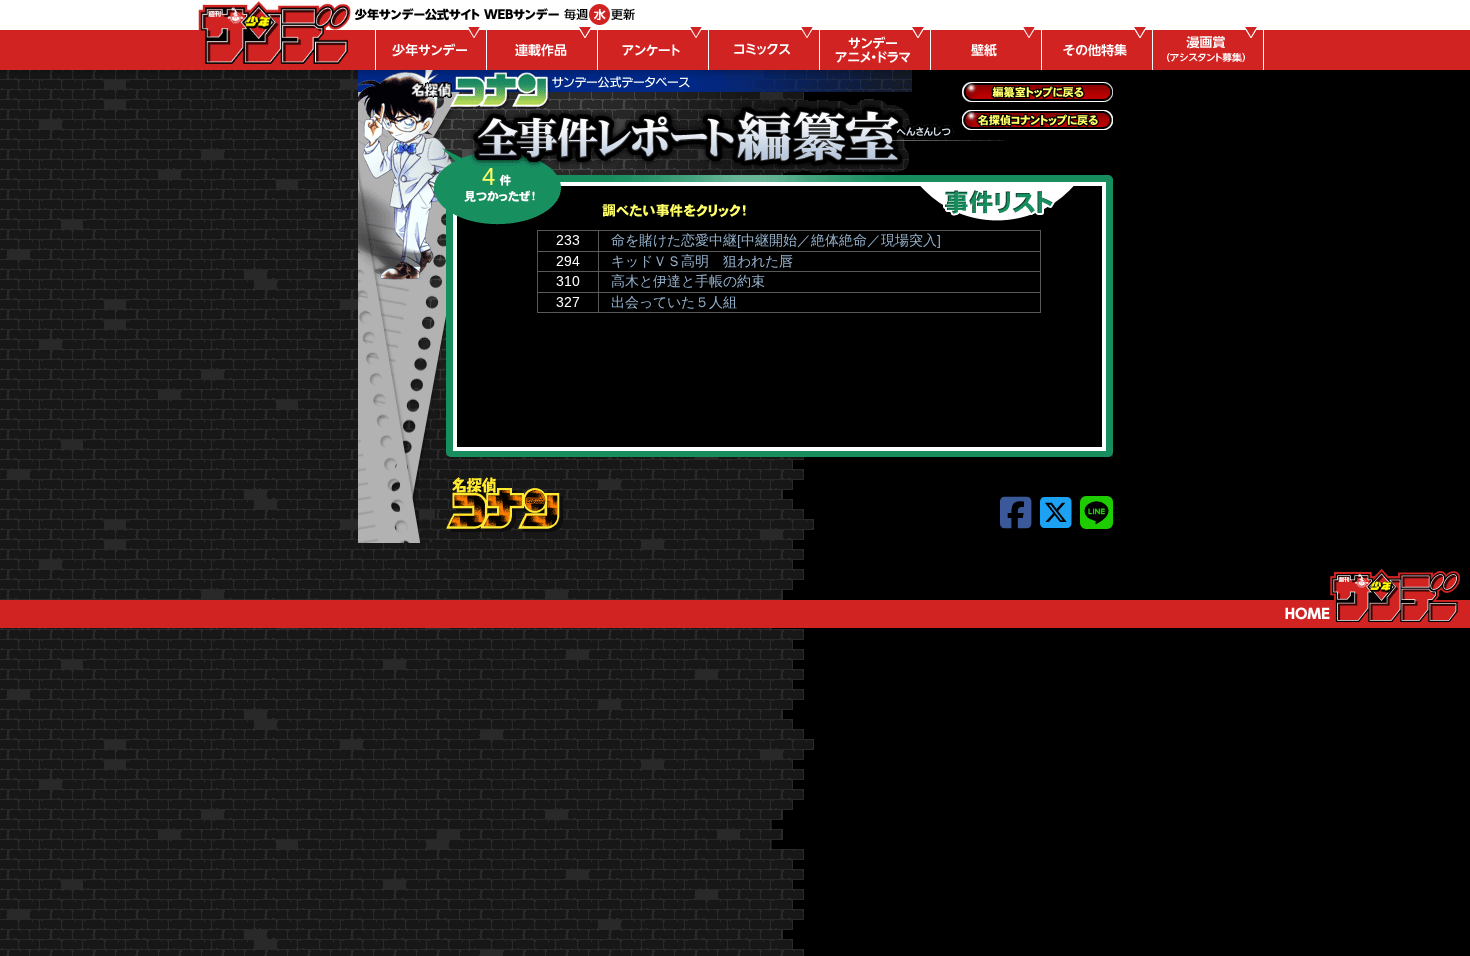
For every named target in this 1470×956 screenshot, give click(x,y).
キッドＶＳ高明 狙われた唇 (702, 261)
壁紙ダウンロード (983, 50)
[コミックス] (761, 50)
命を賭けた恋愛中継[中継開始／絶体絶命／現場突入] (776, 240)
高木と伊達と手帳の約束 (688, 281)
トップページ (1372, 596)
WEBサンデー (273, 33)
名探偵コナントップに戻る (1037, 120)
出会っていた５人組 (674, 302)
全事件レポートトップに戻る (1037, 92)
